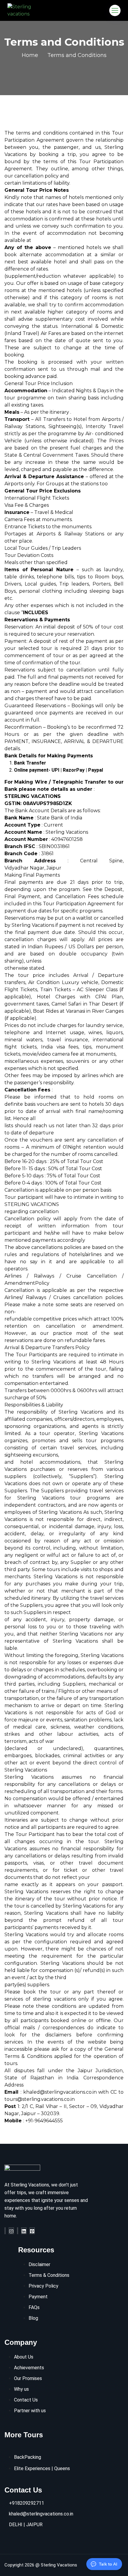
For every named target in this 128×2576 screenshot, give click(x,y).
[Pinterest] (32, 2231)
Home (30, 55)
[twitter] (18, 2231)
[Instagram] (11, 2231)
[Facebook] (5, 2231)
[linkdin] (24, 2231)
